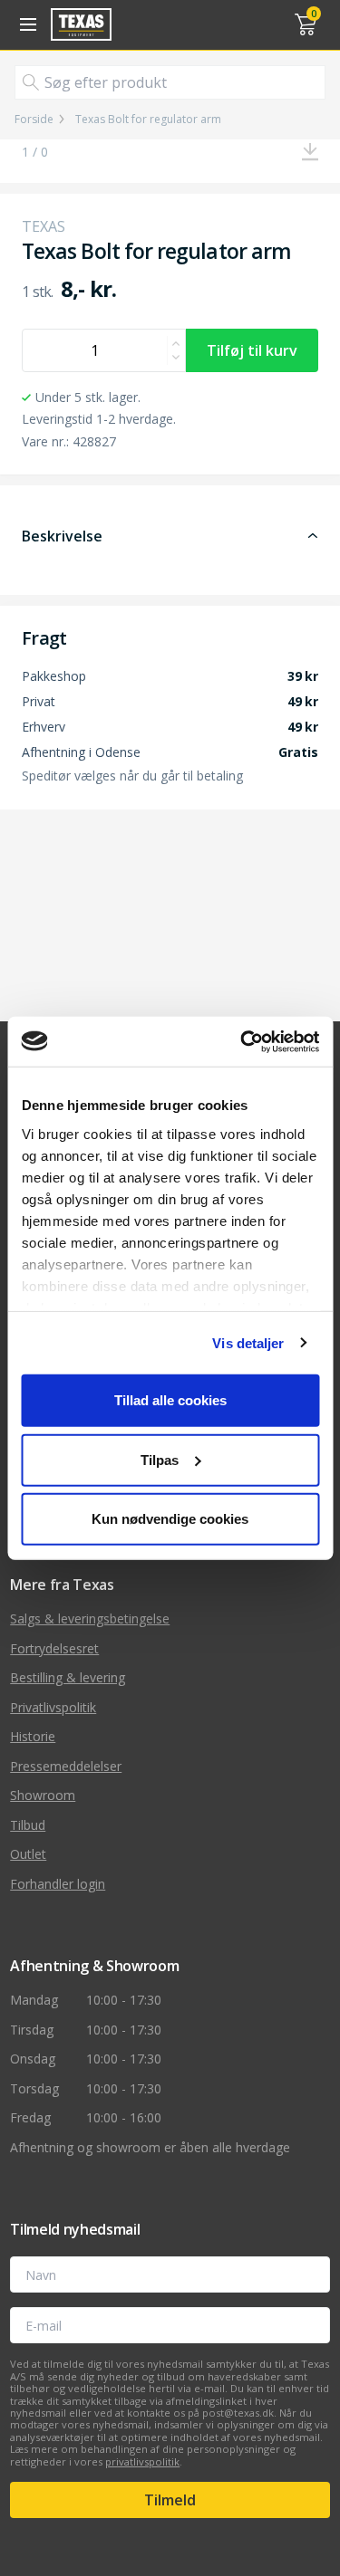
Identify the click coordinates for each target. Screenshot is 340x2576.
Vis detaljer (248, 1342)
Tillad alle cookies (170, 1400)
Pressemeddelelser (66, 1766)
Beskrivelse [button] (62, 536)
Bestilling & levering (68, 1677)
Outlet (28, 1854)
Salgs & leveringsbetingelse (90, 1618)
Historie (33, 1736)
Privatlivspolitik (53, 1707)
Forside (34, 120)
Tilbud (28, 1825)
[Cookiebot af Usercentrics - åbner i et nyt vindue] (242, 1041)
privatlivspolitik (142, 2461)
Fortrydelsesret (54, 1648)
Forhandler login (58, 1884)
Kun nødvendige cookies (170, 1519)
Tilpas (160, 1459)
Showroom (43, 1795)
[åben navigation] (25, 24)
